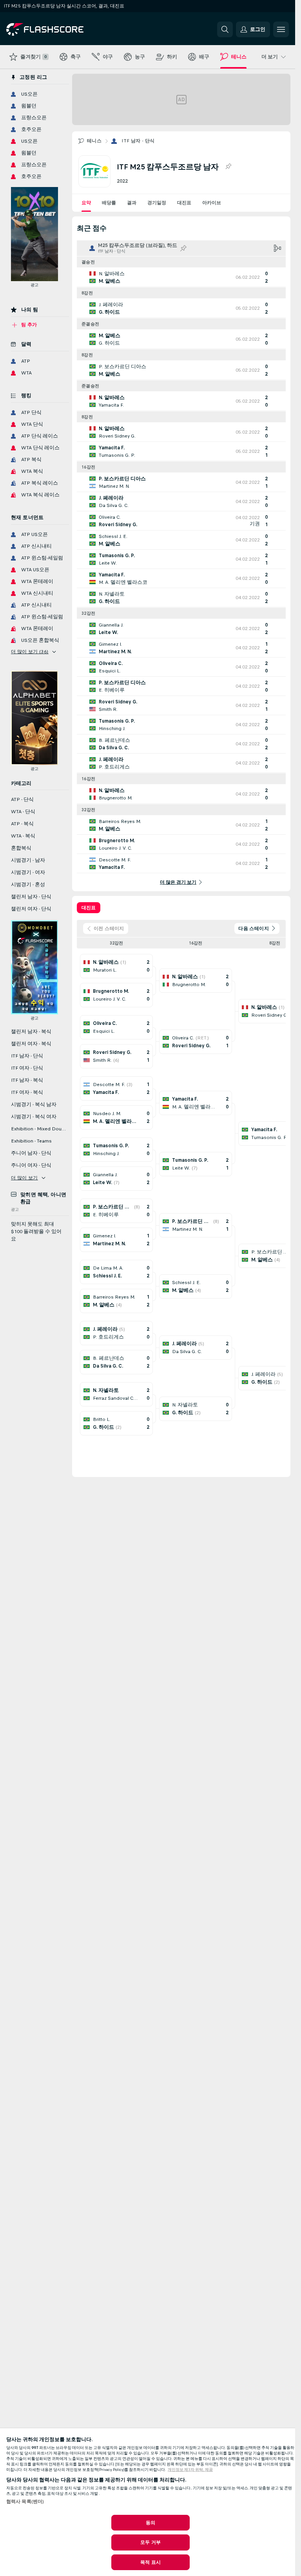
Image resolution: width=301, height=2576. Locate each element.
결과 (132, 203)
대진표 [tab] (89, 908)
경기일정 (157, 203)
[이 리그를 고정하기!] (228, 167)
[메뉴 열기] (281, 29)
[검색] (225, 29)
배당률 (109, 203)
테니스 (94, 141)
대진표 (184, 203)
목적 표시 (150, 2562)
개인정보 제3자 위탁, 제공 (190, 2470)
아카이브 (212, 203)
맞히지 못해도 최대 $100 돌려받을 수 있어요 (36, 1232)
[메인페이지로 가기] (60, 29)
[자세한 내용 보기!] (181, 277)
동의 (150, 2523)
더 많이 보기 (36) (30, 652)
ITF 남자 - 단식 (138, 141)
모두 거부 (150, 2542)
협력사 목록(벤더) (25, 2502)
